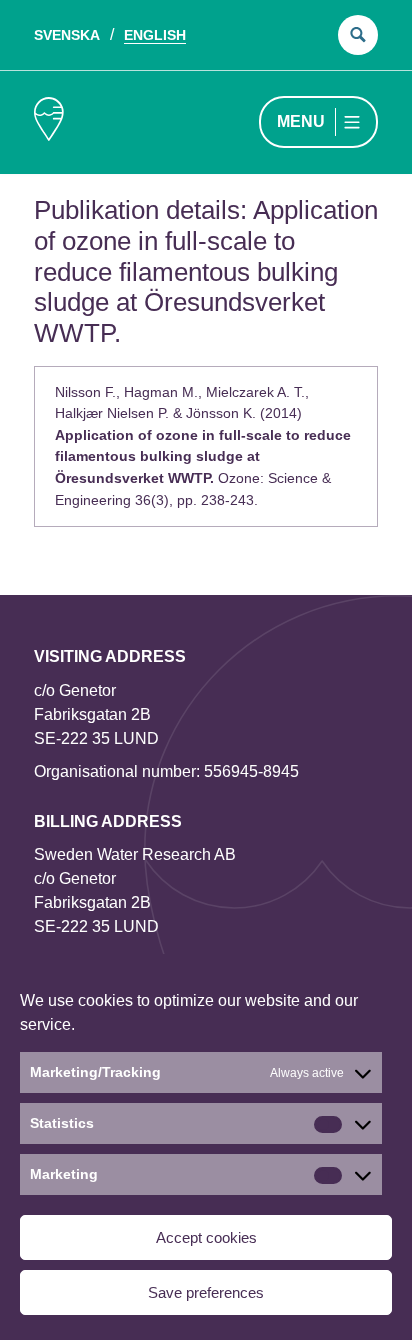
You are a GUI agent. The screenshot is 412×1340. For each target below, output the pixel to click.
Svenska (67, 35)
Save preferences (206, 1292)
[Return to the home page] (49, 122)
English (155, 35)
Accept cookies (206, 1237)
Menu (301, 121)
